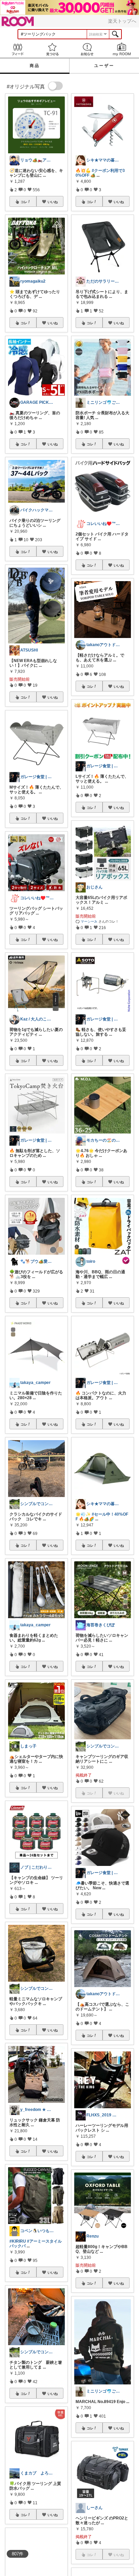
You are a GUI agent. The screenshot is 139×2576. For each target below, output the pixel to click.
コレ (24, 202)
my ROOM (122, 49)
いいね (53, 202)
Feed (17, 49)
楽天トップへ (122, 21)
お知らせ (87, 49)
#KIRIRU (18, 2241)
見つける (52, 49)
